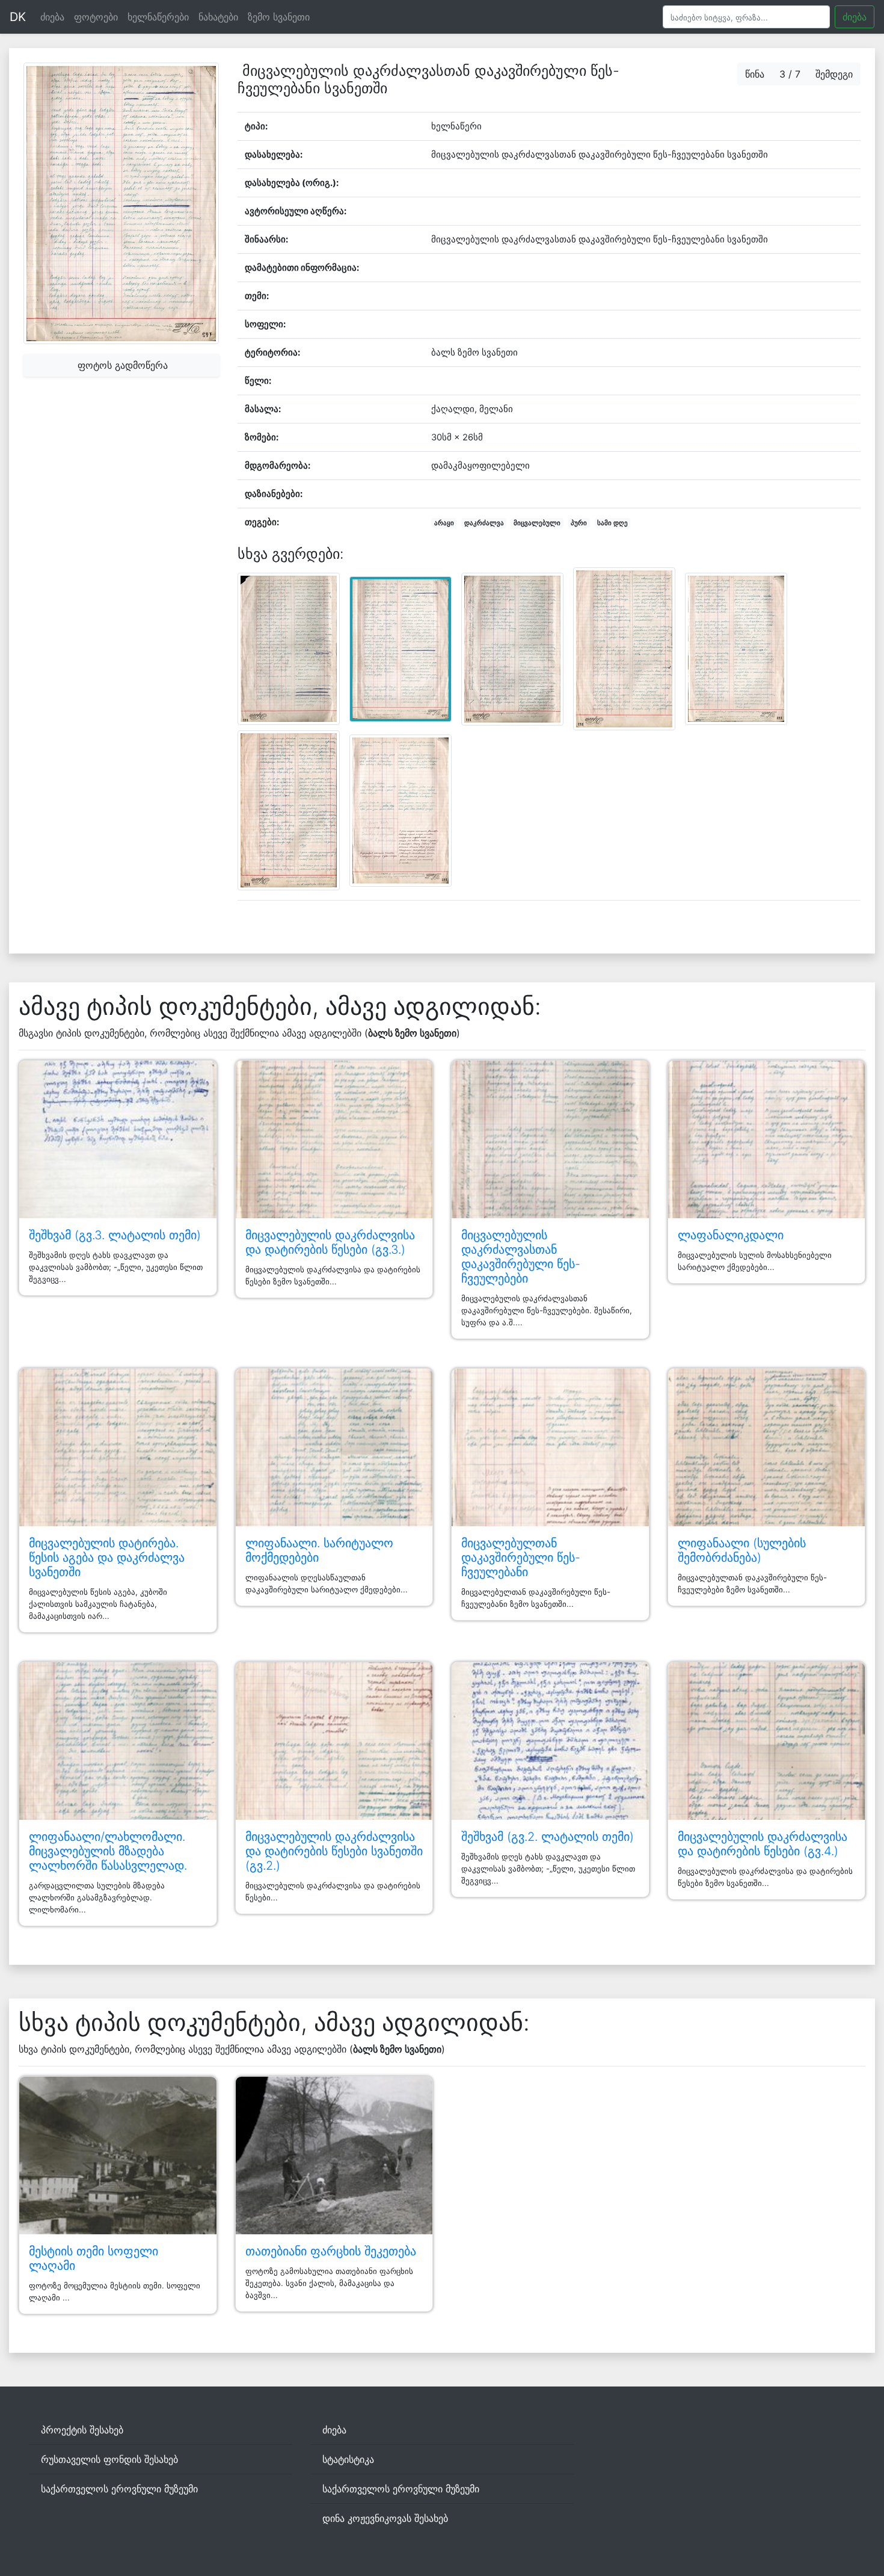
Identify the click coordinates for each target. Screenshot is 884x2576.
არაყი (444, 523)
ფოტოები (96, 17)
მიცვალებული (537, 523)
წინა (755, 74)
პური (579, 523)
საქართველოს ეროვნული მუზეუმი (119, 2489)
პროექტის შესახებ (82, 2430)
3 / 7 (790, 74)
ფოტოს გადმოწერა (121, 365)
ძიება (52, 17)
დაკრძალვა (484, 523)
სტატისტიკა (348, 2459)
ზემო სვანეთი (279, 17)
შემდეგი (834, 74)
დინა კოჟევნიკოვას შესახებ (385, 2518)
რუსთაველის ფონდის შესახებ (109, 2459)
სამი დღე (612, 523)
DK (18, 17)
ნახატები (218, 17)
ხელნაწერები (158, 17)
